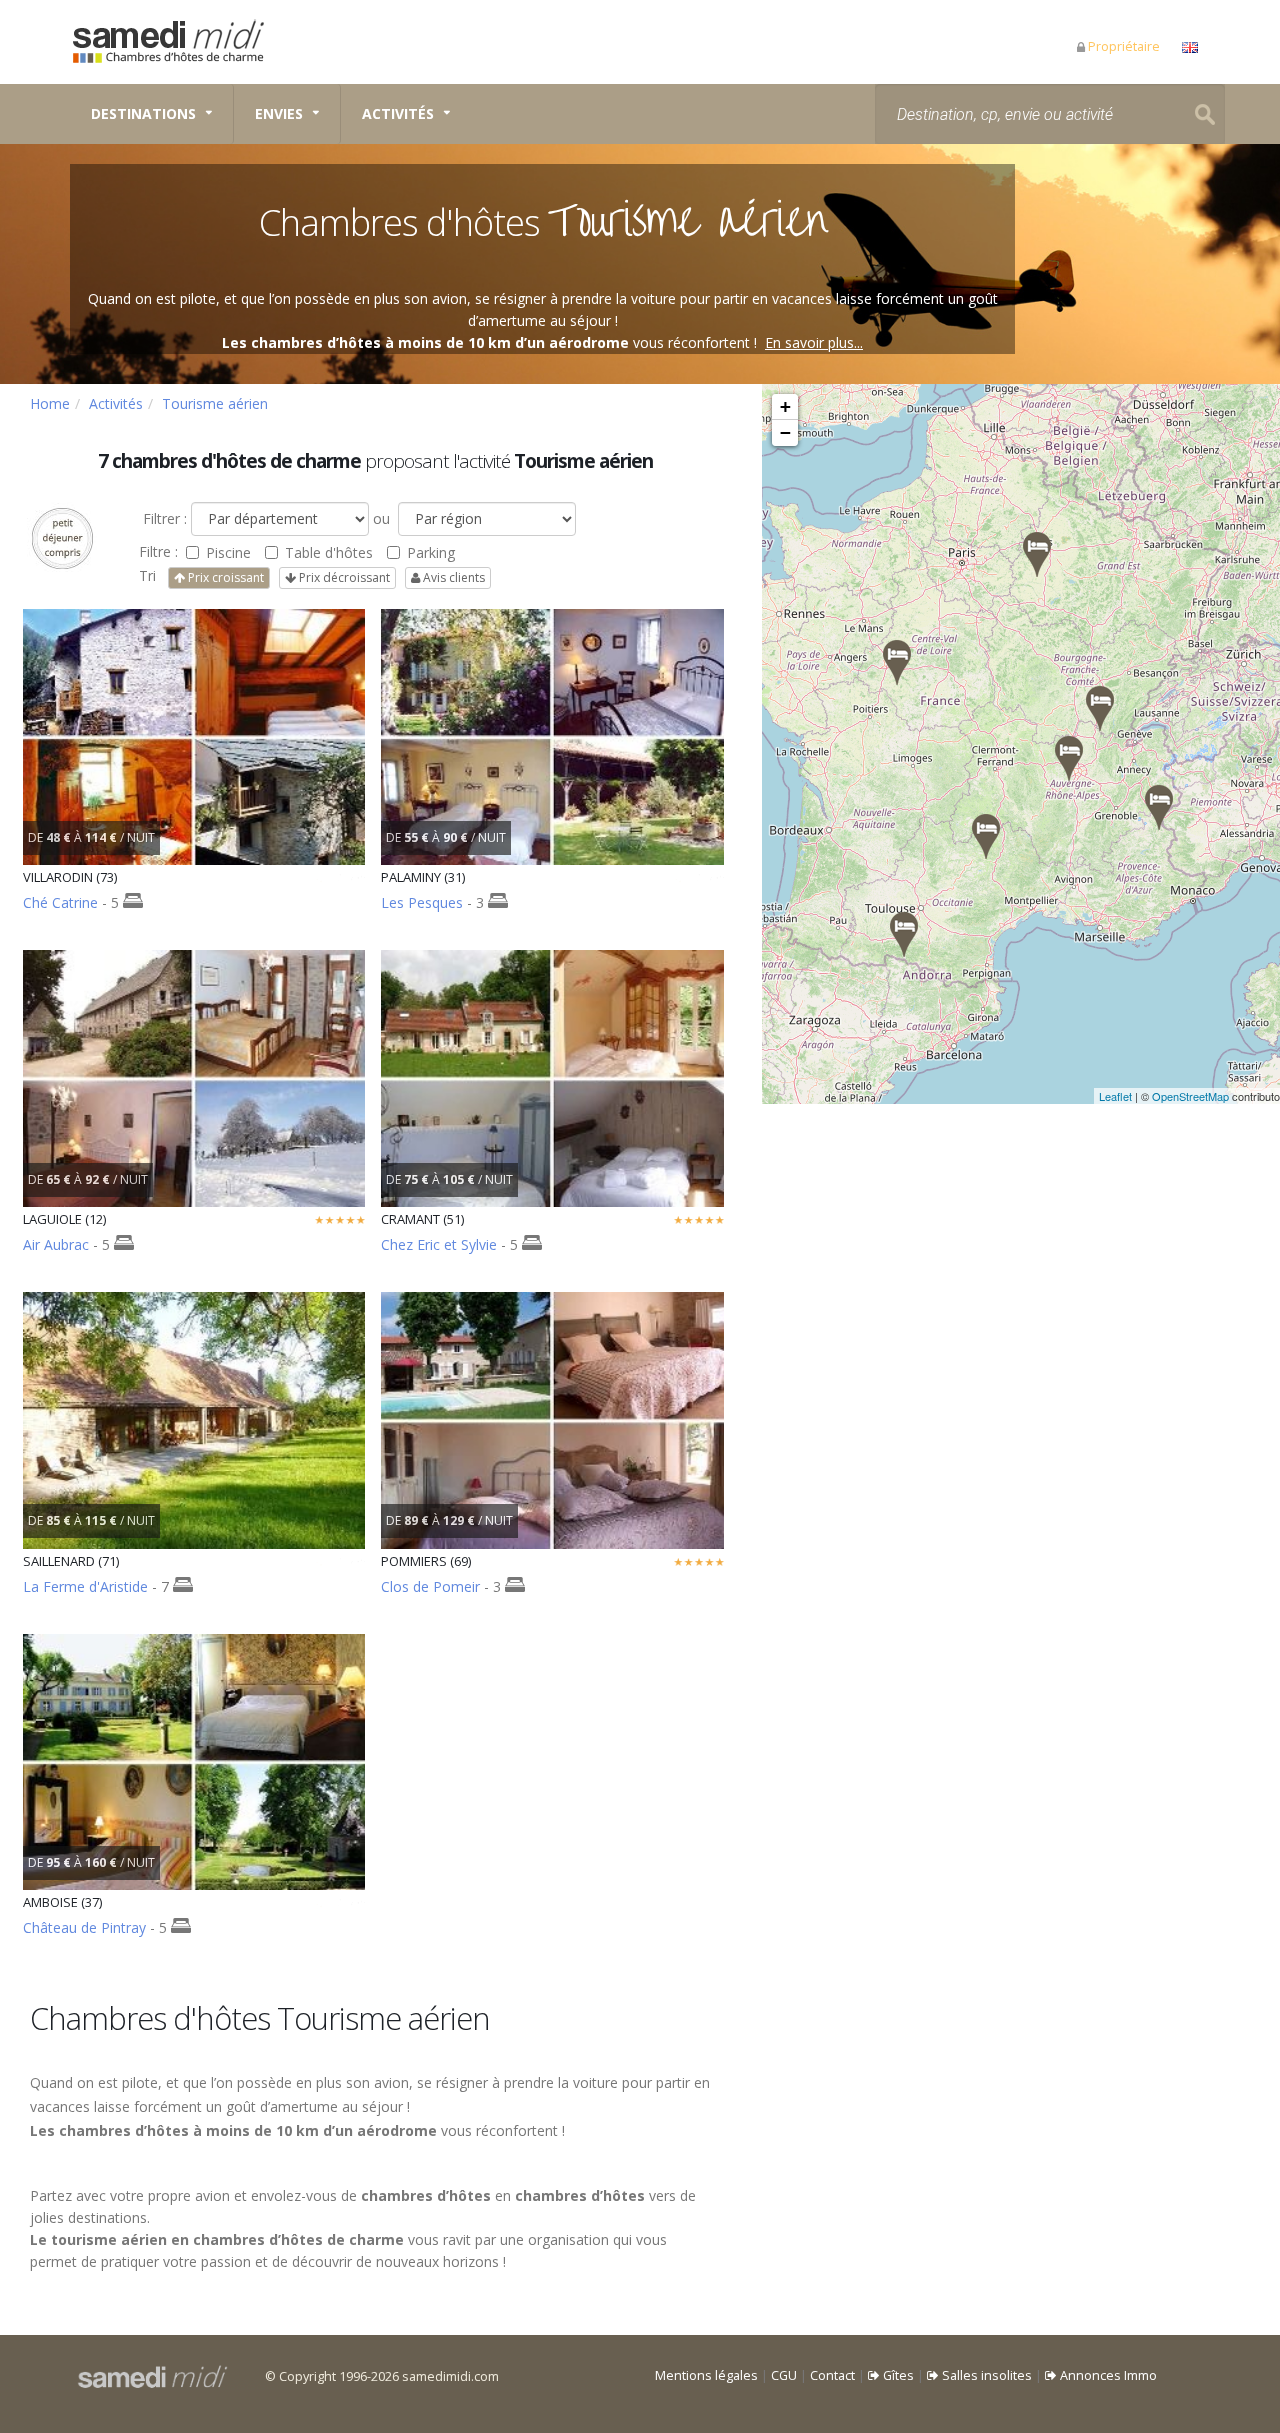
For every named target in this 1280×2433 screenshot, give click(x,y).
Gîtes (897, 2375)
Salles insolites (985, 2375)
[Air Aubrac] (986, 836)
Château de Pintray (84, 1927)
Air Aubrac (56, 1244)
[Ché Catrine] (1159, 807)
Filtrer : (163, 518)
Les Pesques (422, 902)
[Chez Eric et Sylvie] (1037, 554)
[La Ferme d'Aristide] (1100, 708)
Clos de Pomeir (430, 1586)
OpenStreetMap (1190, 1096)
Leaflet (1115, 1096)
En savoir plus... (814, 342)
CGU (784, 2375)
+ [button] (785, 406)
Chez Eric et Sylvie (439, 1244)
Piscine (228, 552)
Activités (398, 113)
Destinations (143, 113)
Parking (431, 552)
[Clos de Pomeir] (1069, 758)
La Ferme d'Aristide (85, 1586)
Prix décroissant (343, 577)
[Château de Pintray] (897, 662)
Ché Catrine (60, 902)
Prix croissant (224, 577)
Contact (832, 2375)
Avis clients (452, 577)
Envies (279, 113)
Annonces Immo (1107, 2375)
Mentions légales (706, 2375)
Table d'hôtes (329, 552)
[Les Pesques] (904, 934)
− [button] (785, 432)
